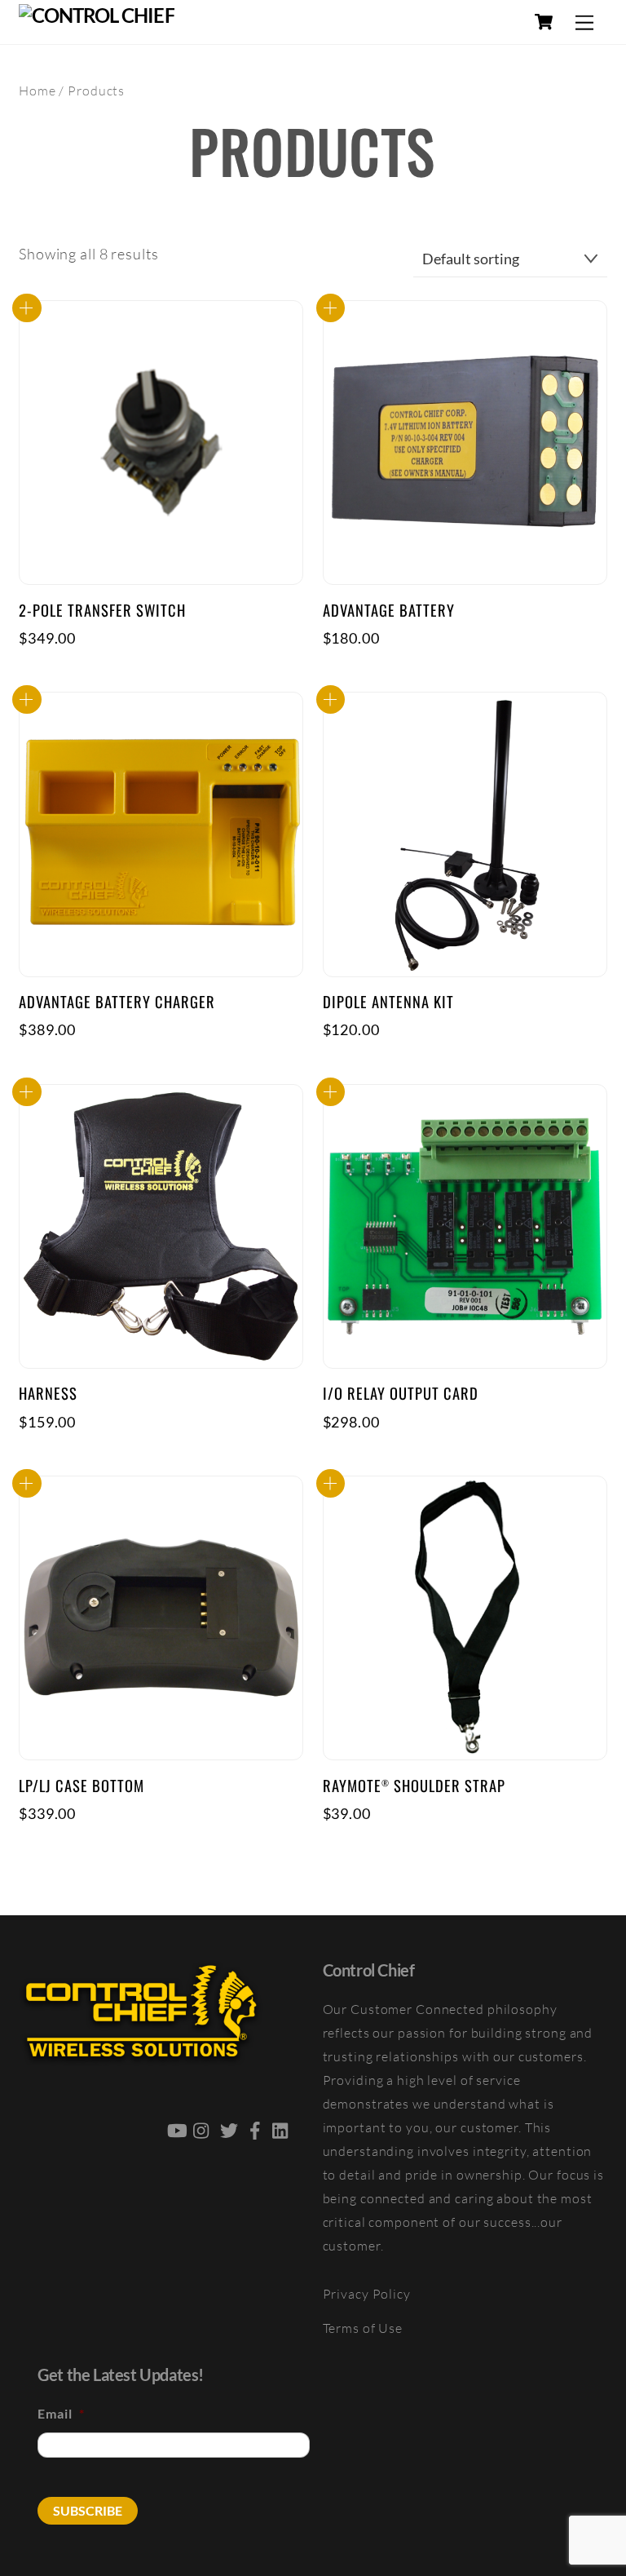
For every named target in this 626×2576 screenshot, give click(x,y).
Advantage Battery (389, 610)
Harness (48, 1393)
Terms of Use (363, 2328)
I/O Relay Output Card (401, 1393)
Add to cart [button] (27, 308)
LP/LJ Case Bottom (82, 1786)
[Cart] (544, 22)
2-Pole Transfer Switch (102, 610)
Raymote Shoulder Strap (414, 1786)
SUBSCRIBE (88, 2510)
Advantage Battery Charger (117, 1002)
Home (37, 91)
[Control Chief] (97, 15)
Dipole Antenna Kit (388, 1002)
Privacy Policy (367, 2294)
